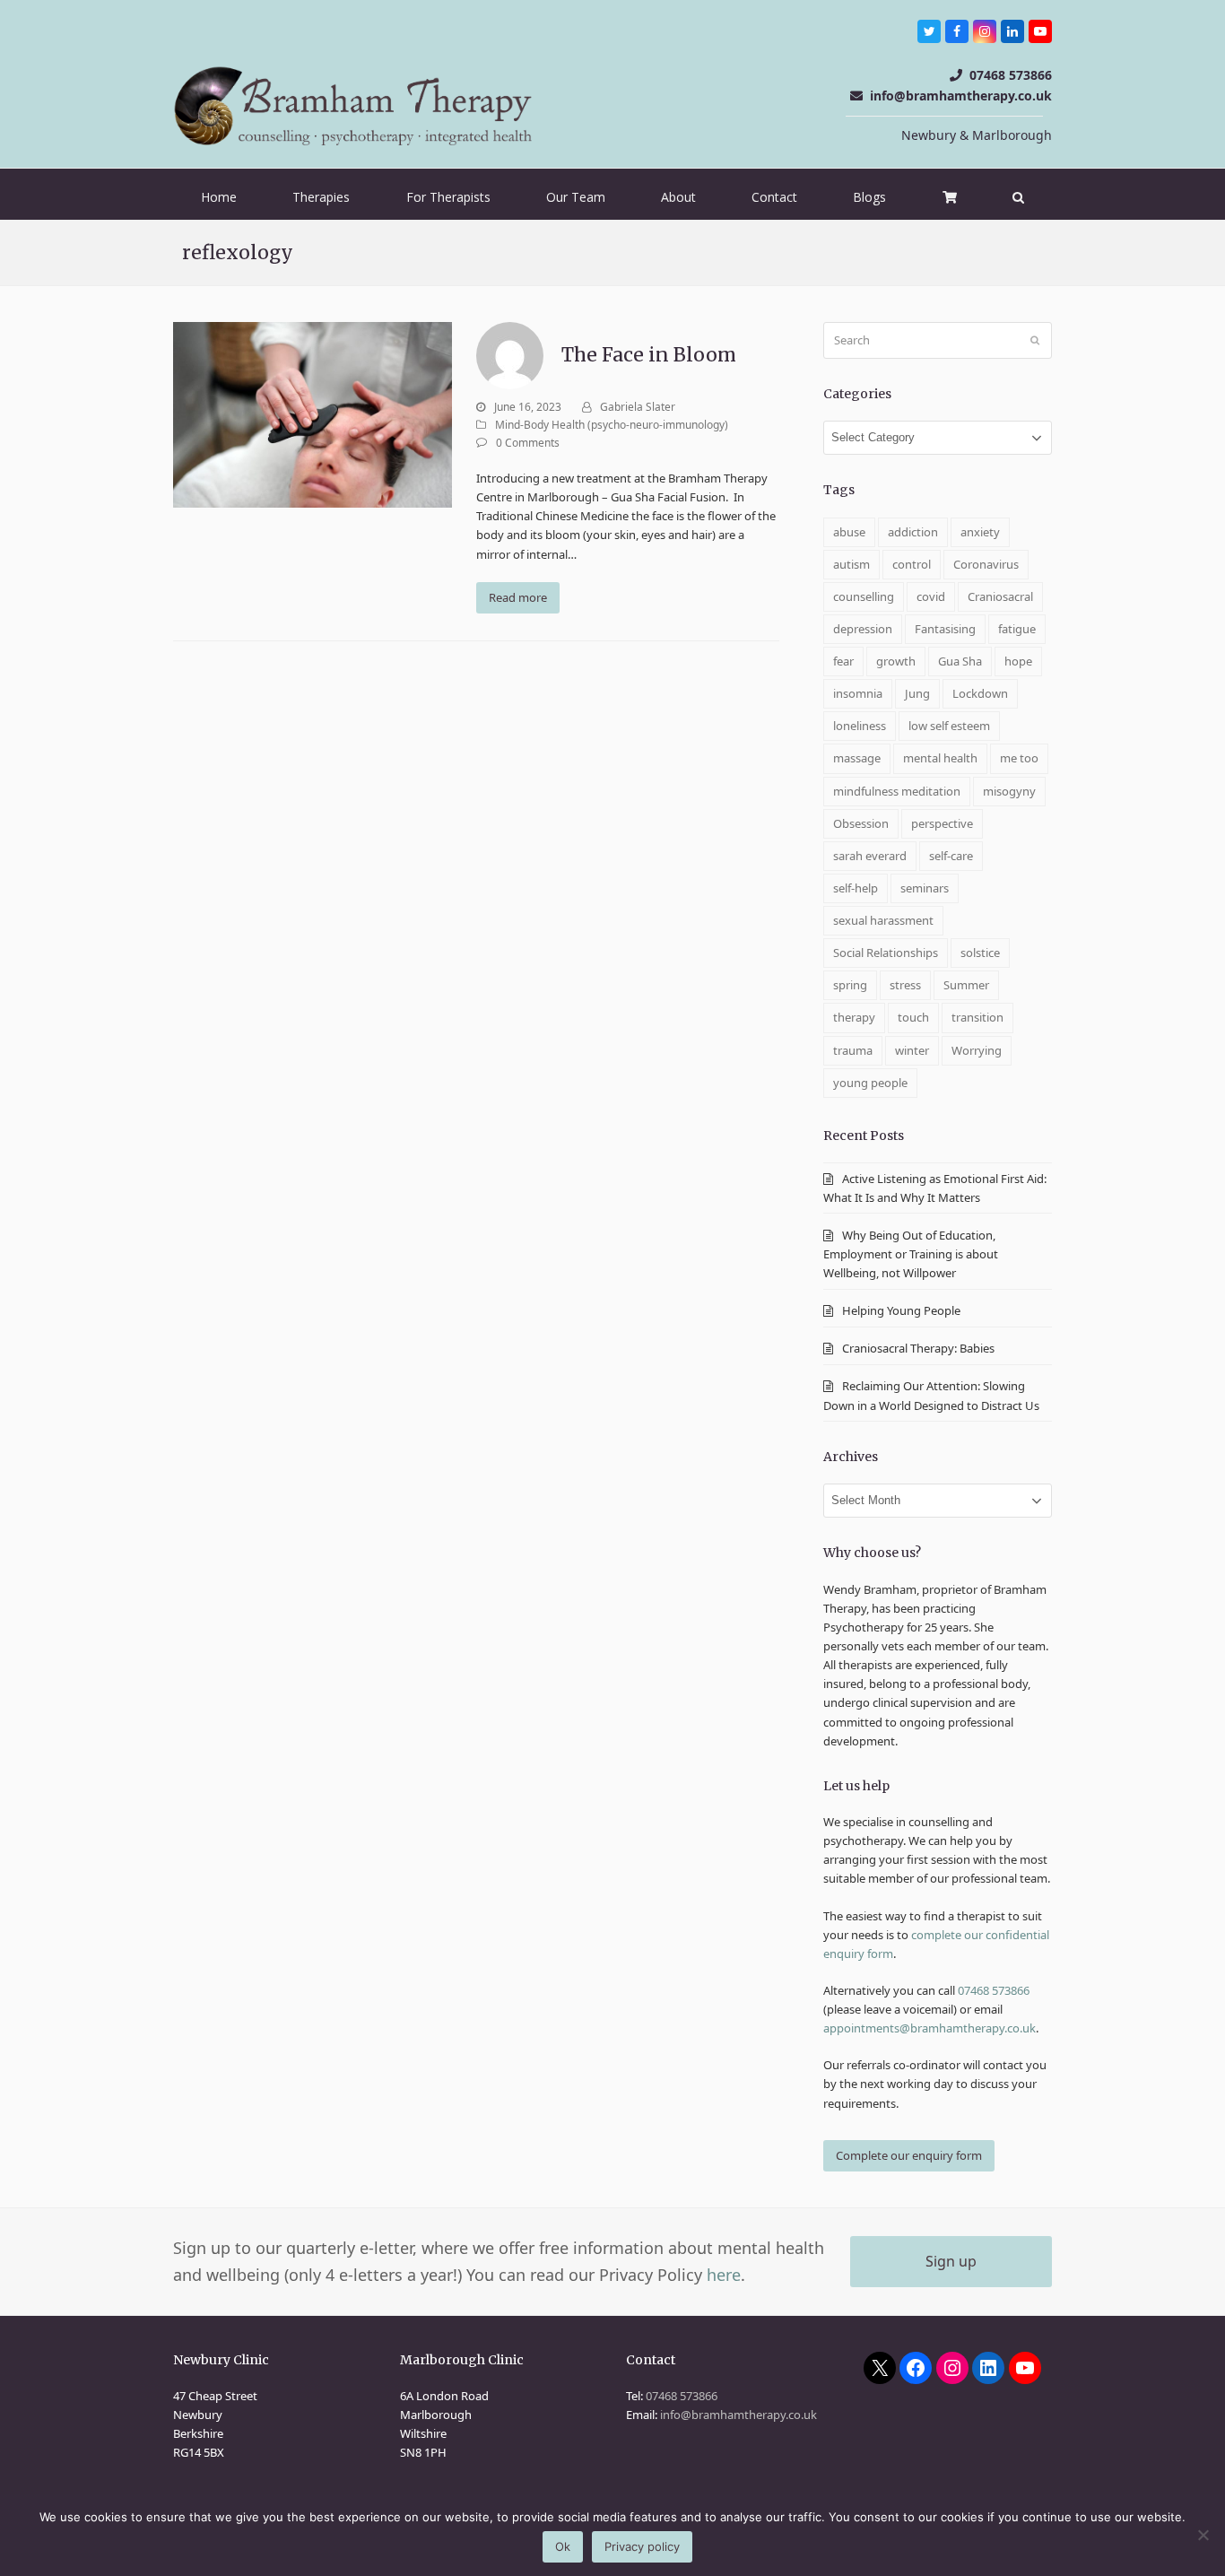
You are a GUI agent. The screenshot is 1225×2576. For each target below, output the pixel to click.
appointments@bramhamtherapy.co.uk (930, 2028)
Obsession (861, 823)
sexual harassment (883, 920)
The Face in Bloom (649, 355)
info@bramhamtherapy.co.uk (961, 96)
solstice (980, 953)
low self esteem (949, 726)
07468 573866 (1011, 75)
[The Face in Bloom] (313, 413)
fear (843, 661)
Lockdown (980, 693)
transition (977, 1017)
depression (863, 629)
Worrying (977, 1050)
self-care (951, 856)
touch (913, 1017)
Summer (966, 985)
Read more (518, 597)
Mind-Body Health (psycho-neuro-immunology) (612, 425)
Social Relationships (886, 953)
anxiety (980, 532)
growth (896, 661)
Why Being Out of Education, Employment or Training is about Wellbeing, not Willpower (911, 1254)
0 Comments (528, 443)
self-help (856, 888)
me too (1019, 758)
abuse (849, 532)
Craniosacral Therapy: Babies (920, 1348)
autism (851, 564)
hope (1018, 661)
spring (850, 985)
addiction (913, 532)
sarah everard (870, 856)
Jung (917, 693)
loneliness (860, 726)
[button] (1018, 197)
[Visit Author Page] (510, 354)
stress (905, 985)
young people (870, 1083)
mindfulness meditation (897, 791)
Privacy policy (642, 2546)
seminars (925, 888)
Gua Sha (960, 661)
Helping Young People (901, 1310)
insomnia (858, 693)
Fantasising (945, 629)
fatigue (1017, 629)
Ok (563, 2546)
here (724, 2275)
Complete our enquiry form (909, 2155)
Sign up (951, 2261)
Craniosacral (1000, 596)
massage (857, 758)
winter (912, 1050)
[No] (1203, 2535)
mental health (940, 758)
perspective (942, 823)
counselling (864, 596)
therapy (854, 1017)
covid (931, 596)
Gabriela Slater (638, 407)
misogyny (1009, 791)
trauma (853, 1050)
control (912, 564)
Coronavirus (986, 564)
